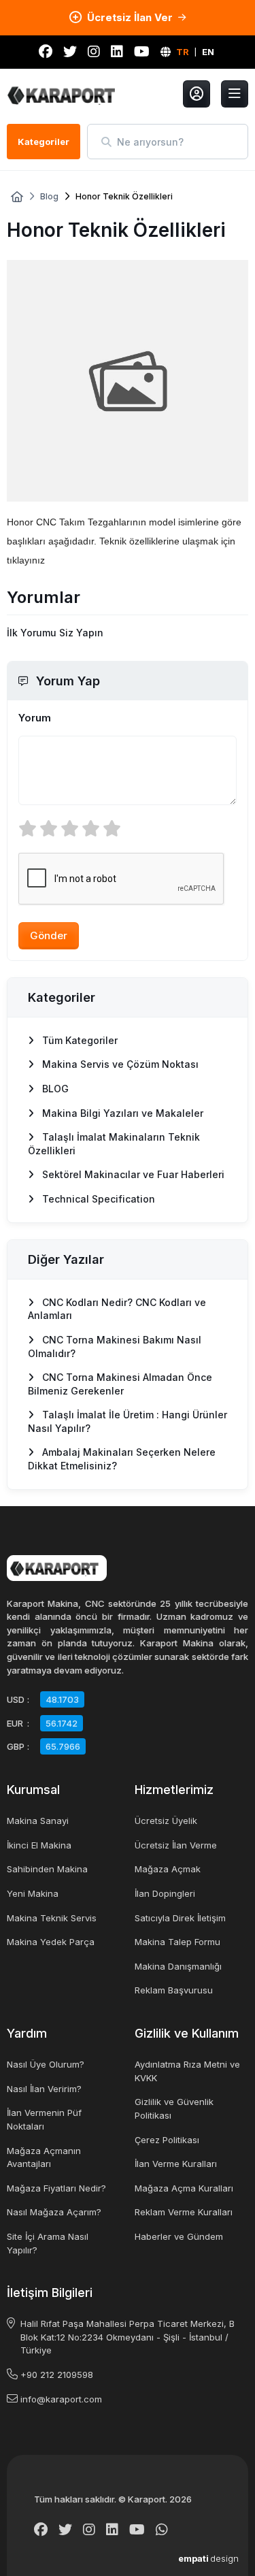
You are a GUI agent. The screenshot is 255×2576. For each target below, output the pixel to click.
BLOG (54, 1089)
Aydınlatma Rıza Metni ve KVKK (187, 2071)
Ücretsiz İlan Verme (176, 1845)
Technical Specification (97, 1199)
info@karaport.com (61, 2399)
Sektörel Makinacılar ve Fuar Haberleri (132, 1174)
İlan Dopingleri (165, 1893)
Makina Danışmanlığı (178, 1966)
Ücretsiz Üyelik (166, 1821)
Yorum (35, 718)
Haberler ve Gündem (179, 2236)
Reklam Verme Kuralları (184, 2212)
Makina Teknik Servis (52, 1918)
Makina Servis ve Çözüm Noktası (119, 1064)
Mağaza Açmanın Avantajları (44, 2157)
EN (208, 52)
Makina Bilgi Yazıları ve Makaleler (121, 1113)
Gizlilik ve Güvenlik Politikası (174, 2108)
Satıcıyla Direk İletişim (180, 1918)
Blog (49, 197)
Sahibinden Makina (47, 1869)
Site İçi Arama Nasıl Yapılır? (48, 2243)
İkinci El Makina (39, 1845)
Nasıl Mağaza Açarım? (54, 2212)
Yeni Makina (33, 1893)
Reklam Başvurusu (174, 1990)
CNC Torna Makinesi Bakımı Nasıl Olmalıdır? (115, 1347)
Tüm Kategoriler (79, 1040)
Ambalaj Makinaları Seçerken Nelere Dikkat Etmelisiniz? (122, 1459)
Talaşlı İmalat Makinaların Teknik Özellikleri (114, 1144)
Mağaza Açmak (168, 1869)
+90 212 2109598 (57, 2375)
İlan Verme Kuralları (176, 2164)
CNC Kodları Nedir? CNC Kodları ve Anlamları (117, 1309)
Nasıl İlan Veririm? (44, 2089)
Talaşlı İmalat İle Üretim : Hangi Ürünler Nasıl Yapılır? (128, 1421)
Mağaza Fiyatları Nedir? (56, 2188)
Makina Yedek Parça (51, 1942)
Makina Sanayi (38, 1821)
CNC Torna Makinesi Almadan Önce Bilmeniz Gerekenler (120, 1384)
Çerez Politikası (167, 2140)
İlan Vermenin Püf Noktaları (44, 2119)
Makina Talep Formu (177, 1942)
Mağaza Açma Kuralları (184, 2188)
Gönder (49, 935)
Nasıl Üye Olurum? (46, 2064)
